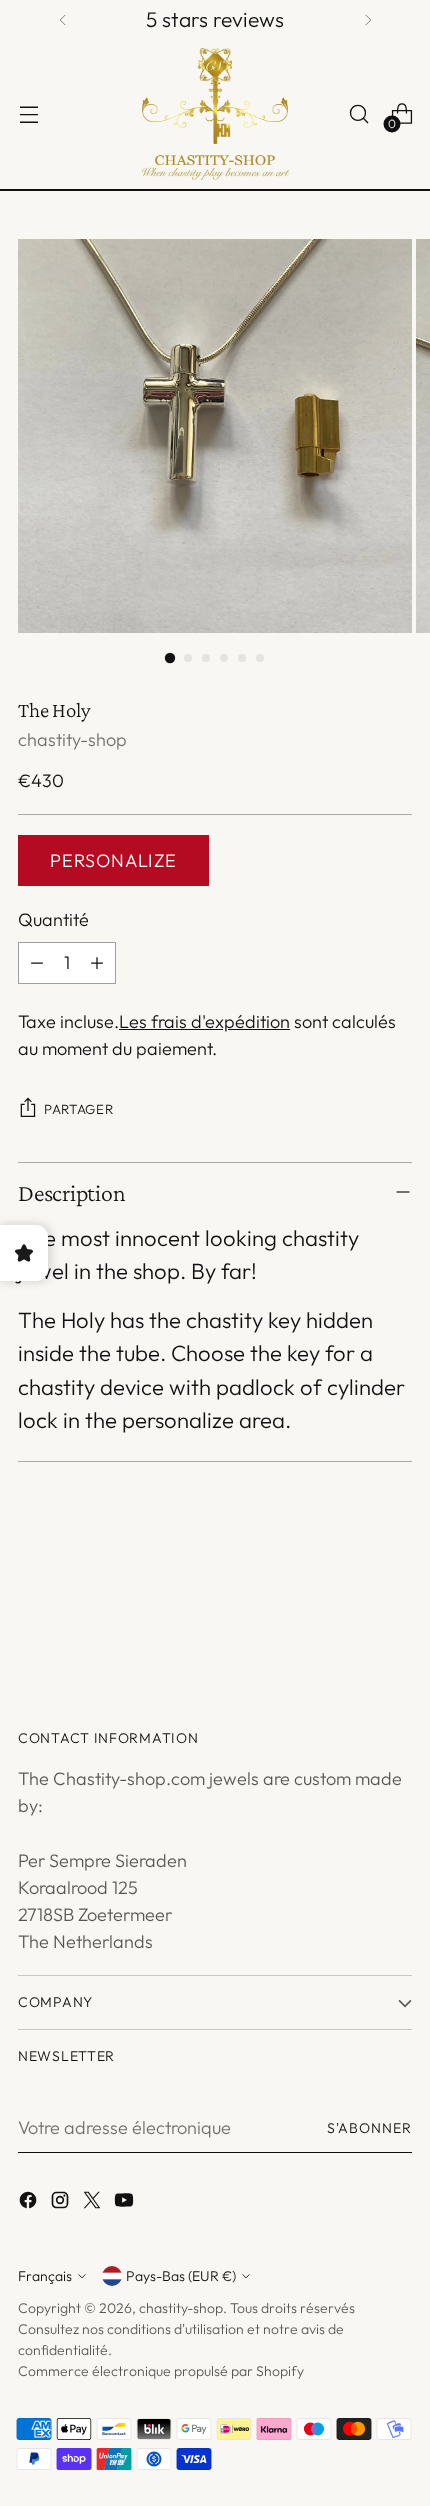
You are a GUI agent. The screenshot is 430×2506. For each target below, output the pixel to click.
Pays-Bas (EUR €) (181, 2276)
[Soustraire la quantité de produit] (37, 963)
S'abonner (370, 2128)
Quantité (53, 919)
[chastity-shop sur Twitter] (94, 2203)
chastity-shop (72, 739)
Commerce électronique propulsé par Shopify (161, 2371)
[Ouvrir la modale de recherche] (358, 114)
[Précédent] (63, 20)
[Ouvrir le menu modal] (28, 114)
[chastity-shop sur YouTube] (126, 2203)
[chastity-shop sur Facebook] (30, 2203)
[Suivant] (368, 20)
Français (45, 2276)
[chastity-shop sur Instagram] (62, 2203)
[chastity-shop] (215, 115)
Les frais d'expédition (204, 1021)
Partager (78, 1109)
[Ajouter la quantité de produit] (97, 963)
